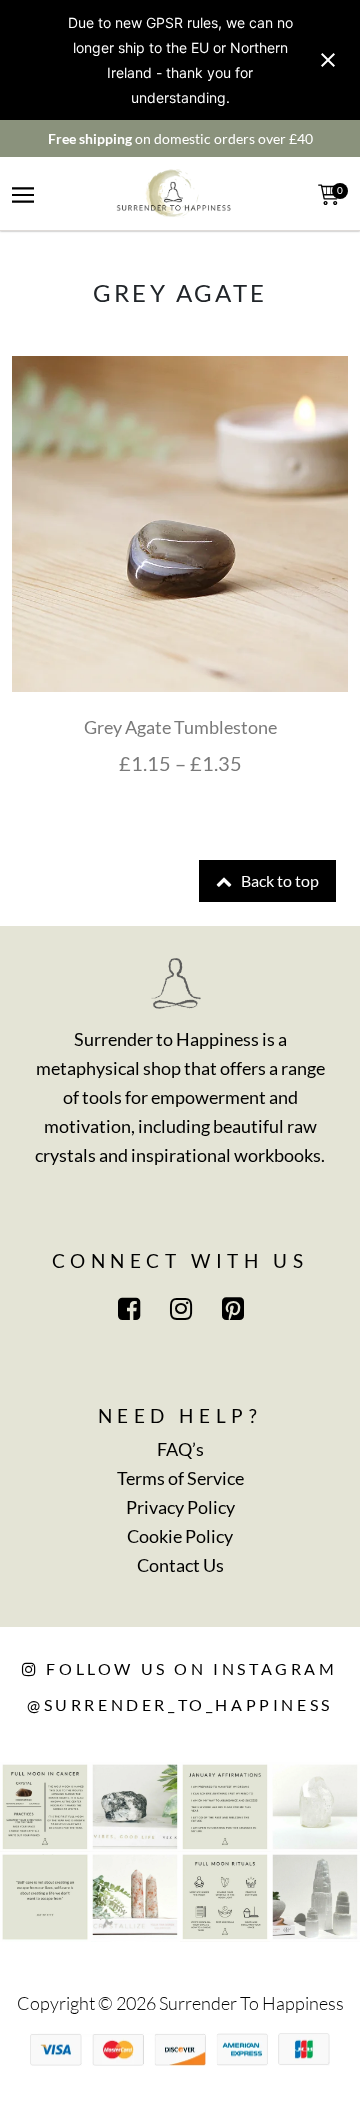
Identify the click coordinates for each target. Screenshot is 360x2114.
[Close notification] (328, 60)
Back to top (278, 880)
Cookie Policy (180, 1536)
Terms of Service (180, 1478)
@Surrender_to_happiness (180, 1704)
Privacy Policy (180, 1507)
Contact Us (180, 1565)
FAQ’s (180, 1449)
